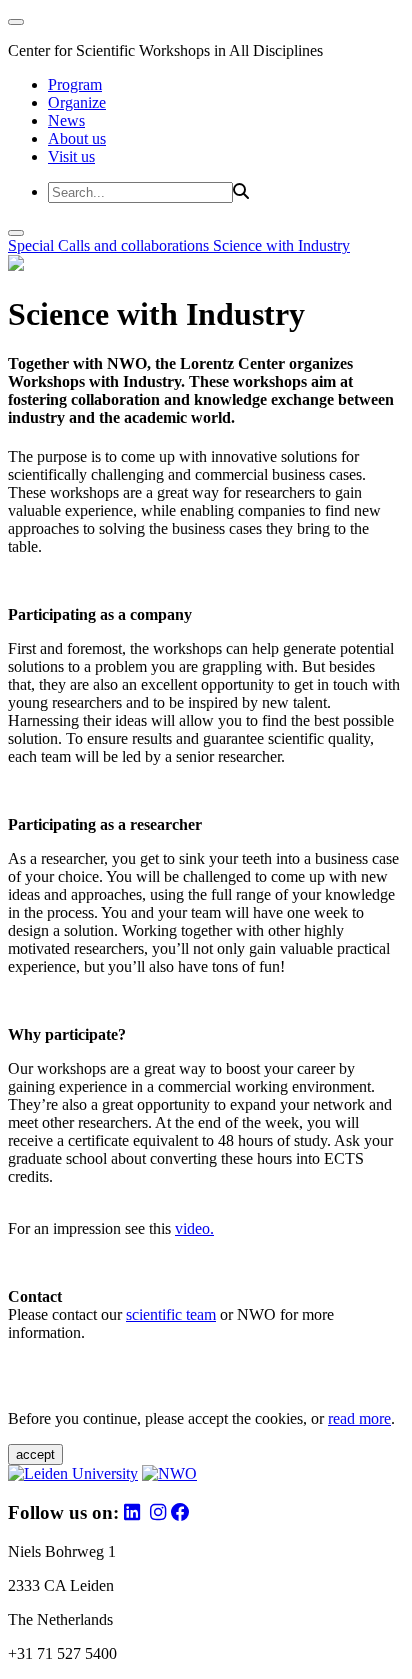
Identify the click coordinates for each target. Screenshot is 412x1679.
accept (35, 1454)
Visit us (71, 156)
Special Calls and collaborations (110, 245)
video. (194, 1228)
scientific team (171, 1314)
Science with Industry (281, 245)
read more (359, 1418)
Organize (77, 102)
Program (75, 84)
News (66, 120)
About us (77, 138)
